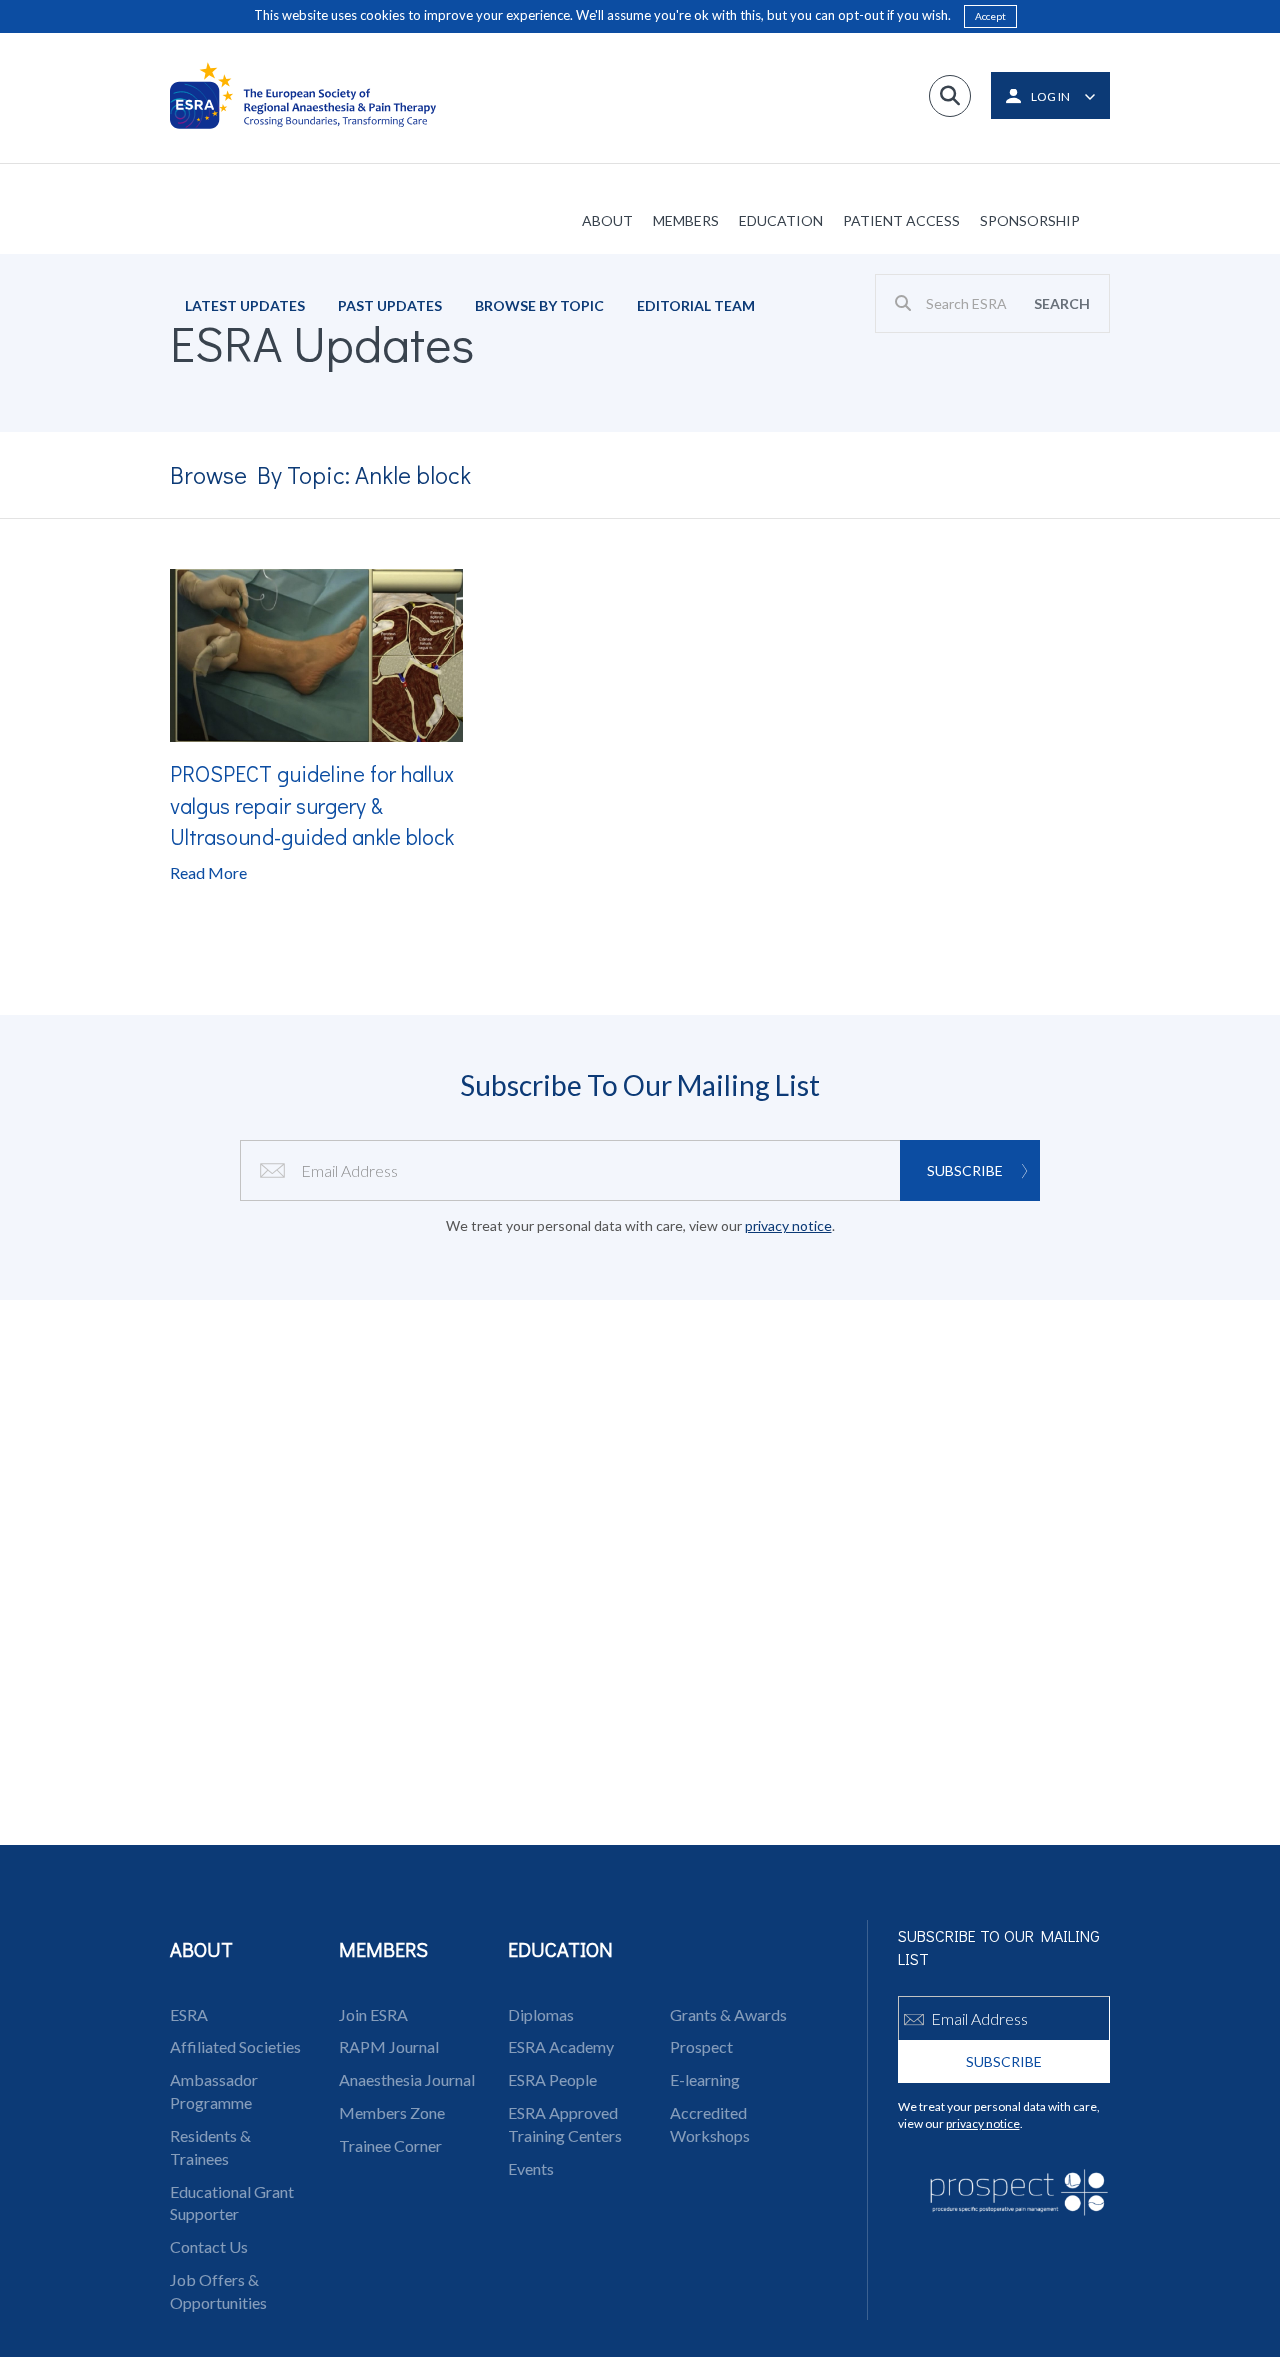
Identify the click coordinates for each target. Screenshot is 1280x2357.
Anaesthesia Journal (407, 2079)
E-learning (705, 2079)
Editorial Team (696, 305)
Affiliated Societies (235, 2046)
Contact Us (209, 2246)
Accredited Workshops (710, 2124)
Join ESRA (373, 2014)
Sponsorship (1030, 220)
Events (531, 2168)
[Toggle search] (950, 96)
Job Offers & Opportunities (218, 2291)
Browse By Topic (539, 305)
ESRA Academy (561, 2046)
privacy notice (788, 1225)
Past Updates (390, 305)
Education (781, 220)
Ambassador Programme (214, 2091)
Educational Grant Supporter (232, 2203)
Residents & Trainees (210, 2147)
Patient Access (901, 220)
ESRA (189, 2014)
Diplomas (541, 2014)
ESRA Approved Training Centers (565, 2124)
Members (686, 220)
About (607, 220)
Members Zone (392, 2112)
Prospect (701, 2046)
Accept (990, 16)
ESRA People (552, 2079)
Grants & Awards (728, 2014)
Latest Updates (245, 305)
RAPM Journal (389, 2046)
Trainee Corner (390, 2145)
